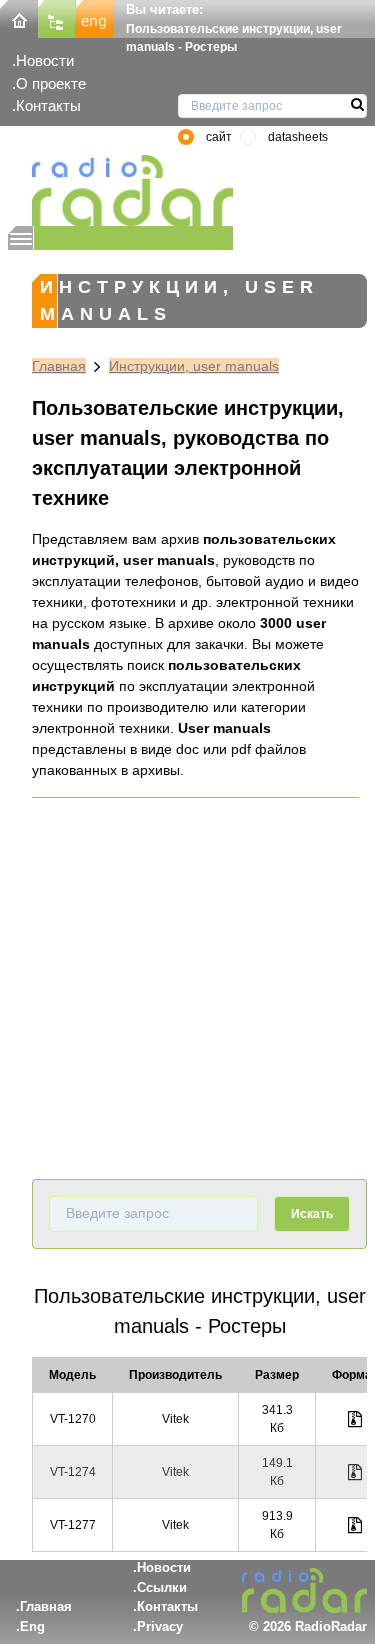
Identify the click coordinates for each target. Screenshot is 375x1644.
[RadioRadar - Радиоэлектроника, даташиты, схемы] (120, 190)
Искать (312, 1214)
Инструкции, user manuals (194, 366)
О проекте (51, 83)
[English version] (95, 17)
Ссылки (162, 1587)
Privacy (160, 1626)
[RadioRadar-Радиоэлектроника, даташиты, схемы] (19, 17)
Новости (45, 60)
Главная (59, 366)
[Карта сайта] (57, 17)
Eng (32, 1626)
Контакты (48, 105)
